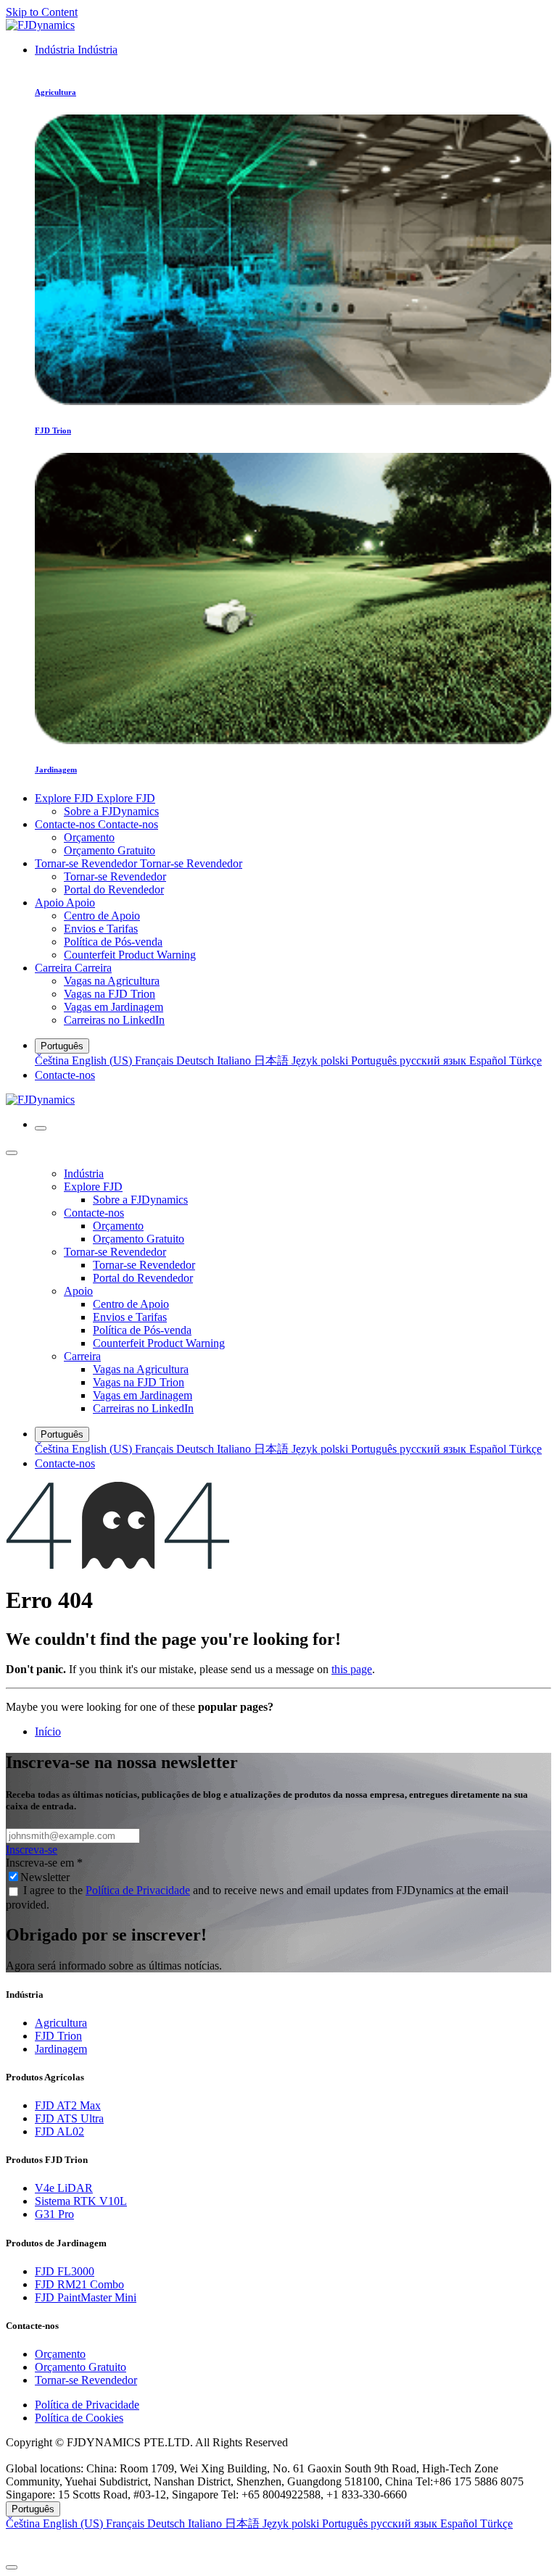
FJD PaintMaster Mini (86, 2297)
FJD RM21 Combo (79, 2284)
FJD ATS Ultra (69, 2118)
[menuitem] (76, 50)
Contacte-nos (65, 1075)
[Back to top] (12, 2567)
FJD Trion (58, 2036)
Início (48, 1731)
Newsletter (45, 1877)
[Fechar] (12, 1153)
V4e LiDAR (64, 2188)
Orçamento (60, 2354)
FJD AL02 (59, 2131)
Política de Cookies (79, 2418)
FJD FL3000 (65, 2271)
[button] (278, 2544)
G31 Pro (54, 2214)
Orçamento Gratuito (81, 2367)
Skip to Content (42, 12)
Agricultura (61, 2023)
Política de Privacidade (138, 1890)
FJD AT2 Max (68, 2105)
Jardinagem (61, 2049)
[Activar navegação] (41, 1128)
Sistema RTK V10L (81, 2201)
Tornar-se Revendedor (86, 2380)
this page (352, 1669)
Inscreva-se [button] (32, 1850)
